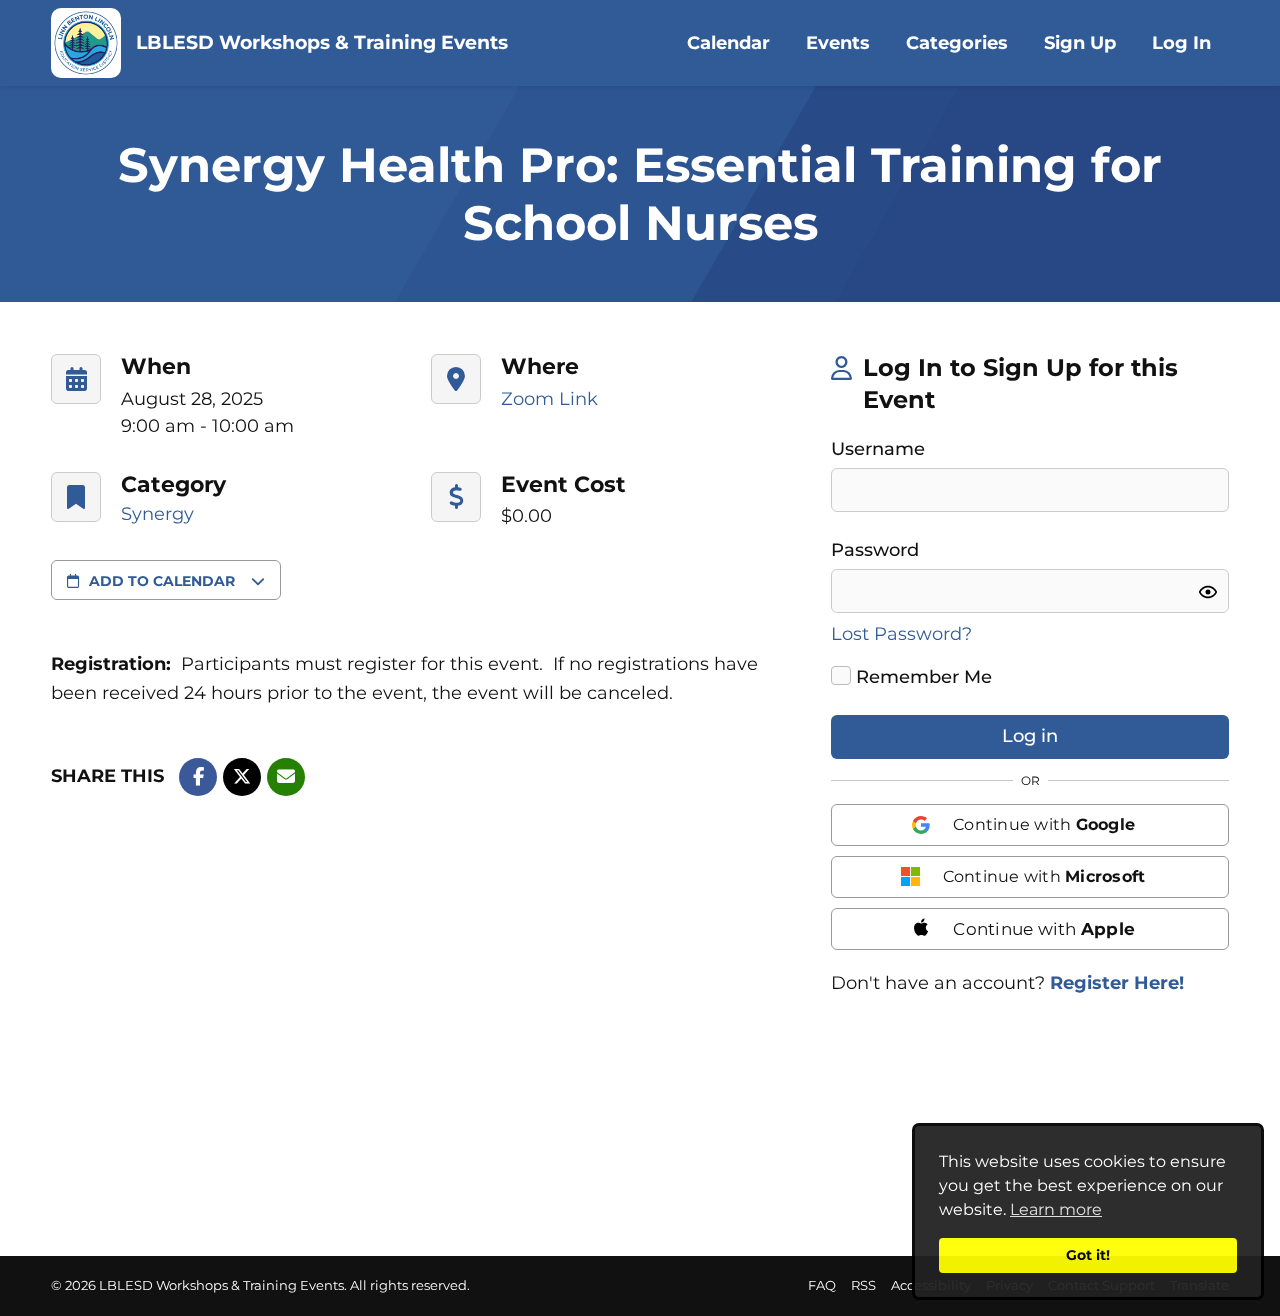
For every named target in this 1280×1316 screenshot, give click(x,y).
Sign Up (1080, 43)
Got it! (1088, 1255)
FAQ (822, 1285)
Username (878, 449)
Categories (957, 43)
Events (838, 43)
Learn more (1056, 1209)
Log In (1181, 43)
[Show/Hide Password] (1208, 592)
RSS (863, 1285)
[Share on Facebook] (198, 777)
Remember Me (921, 677)
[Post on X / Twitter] (242, 777)
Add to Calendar (162, 581)
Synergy (157, 514)
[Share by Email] (286, 777)
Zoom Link (549, 399)
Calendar (728, 43)
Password (875, 550)
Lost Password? (901, 634)
